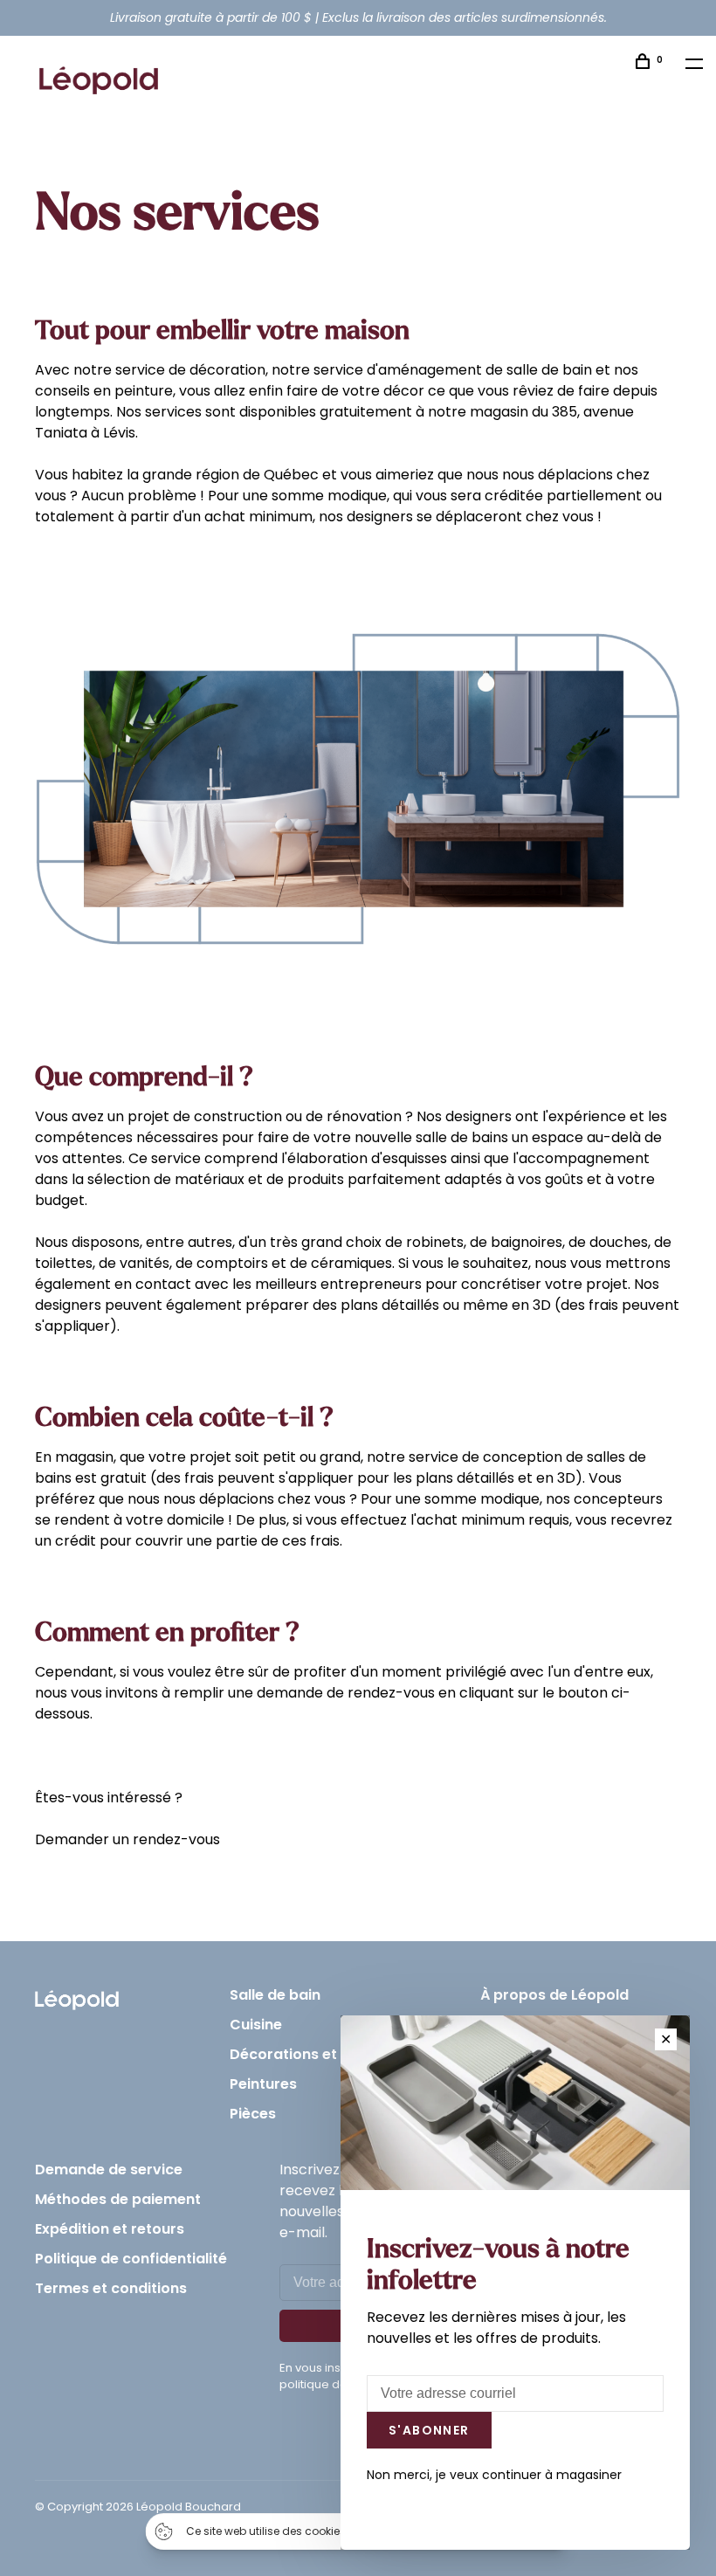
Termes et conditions (111, 2288)
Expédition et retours (110, 2229)
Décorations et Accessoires (329, 2054)
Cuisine (256, 2025)
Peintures (263, 2084)
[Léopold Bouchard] (77, 1996)
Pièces (253, 2114)
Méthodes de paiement (118, 2199)
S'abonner (429, 2430)
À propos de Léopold (554, 1995)
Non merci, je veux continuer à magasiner (494, 2475)
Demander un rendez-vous (127, 1839)
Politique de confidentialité (131, 2259)
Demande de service (109, 2170)
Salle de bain (275, 1995)
